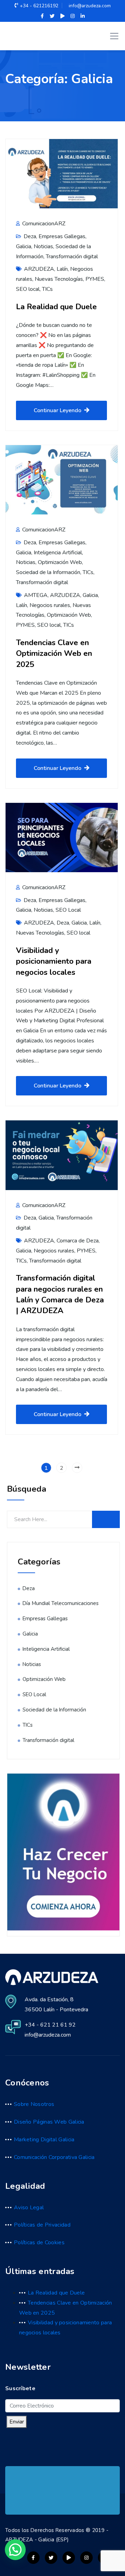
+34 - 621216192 (39, 6)
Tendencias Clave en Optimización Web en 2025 (54, 653)
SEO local (28, 289)
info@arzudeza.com (90, 6)
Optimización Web (60, 562)
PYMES (95, 279)
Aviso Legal (29, 2208)
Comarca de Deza (78, 1241)
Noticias (43, 246)
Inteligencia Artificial (58, 553)
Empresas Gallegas (62, 236)
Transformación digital (72, 257)
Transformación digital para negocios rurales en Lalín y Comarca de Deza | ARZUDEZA (60, 1294)
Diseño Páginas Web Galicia (49, 2122)
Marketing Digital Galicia (44, 2140)
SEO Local (68, 910)
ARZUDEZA (39, 269)
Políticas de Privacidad (42, 2225)
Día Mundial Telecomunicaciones (61, 1603)
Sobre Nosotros (34, 2104)
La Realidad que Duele (56, 307)
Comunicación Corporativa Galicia (54, 2157)
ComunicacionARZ (43, 224)
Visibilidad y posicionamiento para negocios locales (54, 961)
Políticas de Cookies (39, 2243)
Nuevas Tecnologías (59, 279)
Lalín (62, 269)
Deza (30, 236)
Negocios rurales (50, 605)
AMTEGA (36, 595)
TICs (47, 289)
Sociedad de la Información (48, 572)
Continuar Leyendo (57, 410)
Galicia (24, 246)
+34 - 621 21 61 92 (50, 2025)
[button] (15, 2550)
